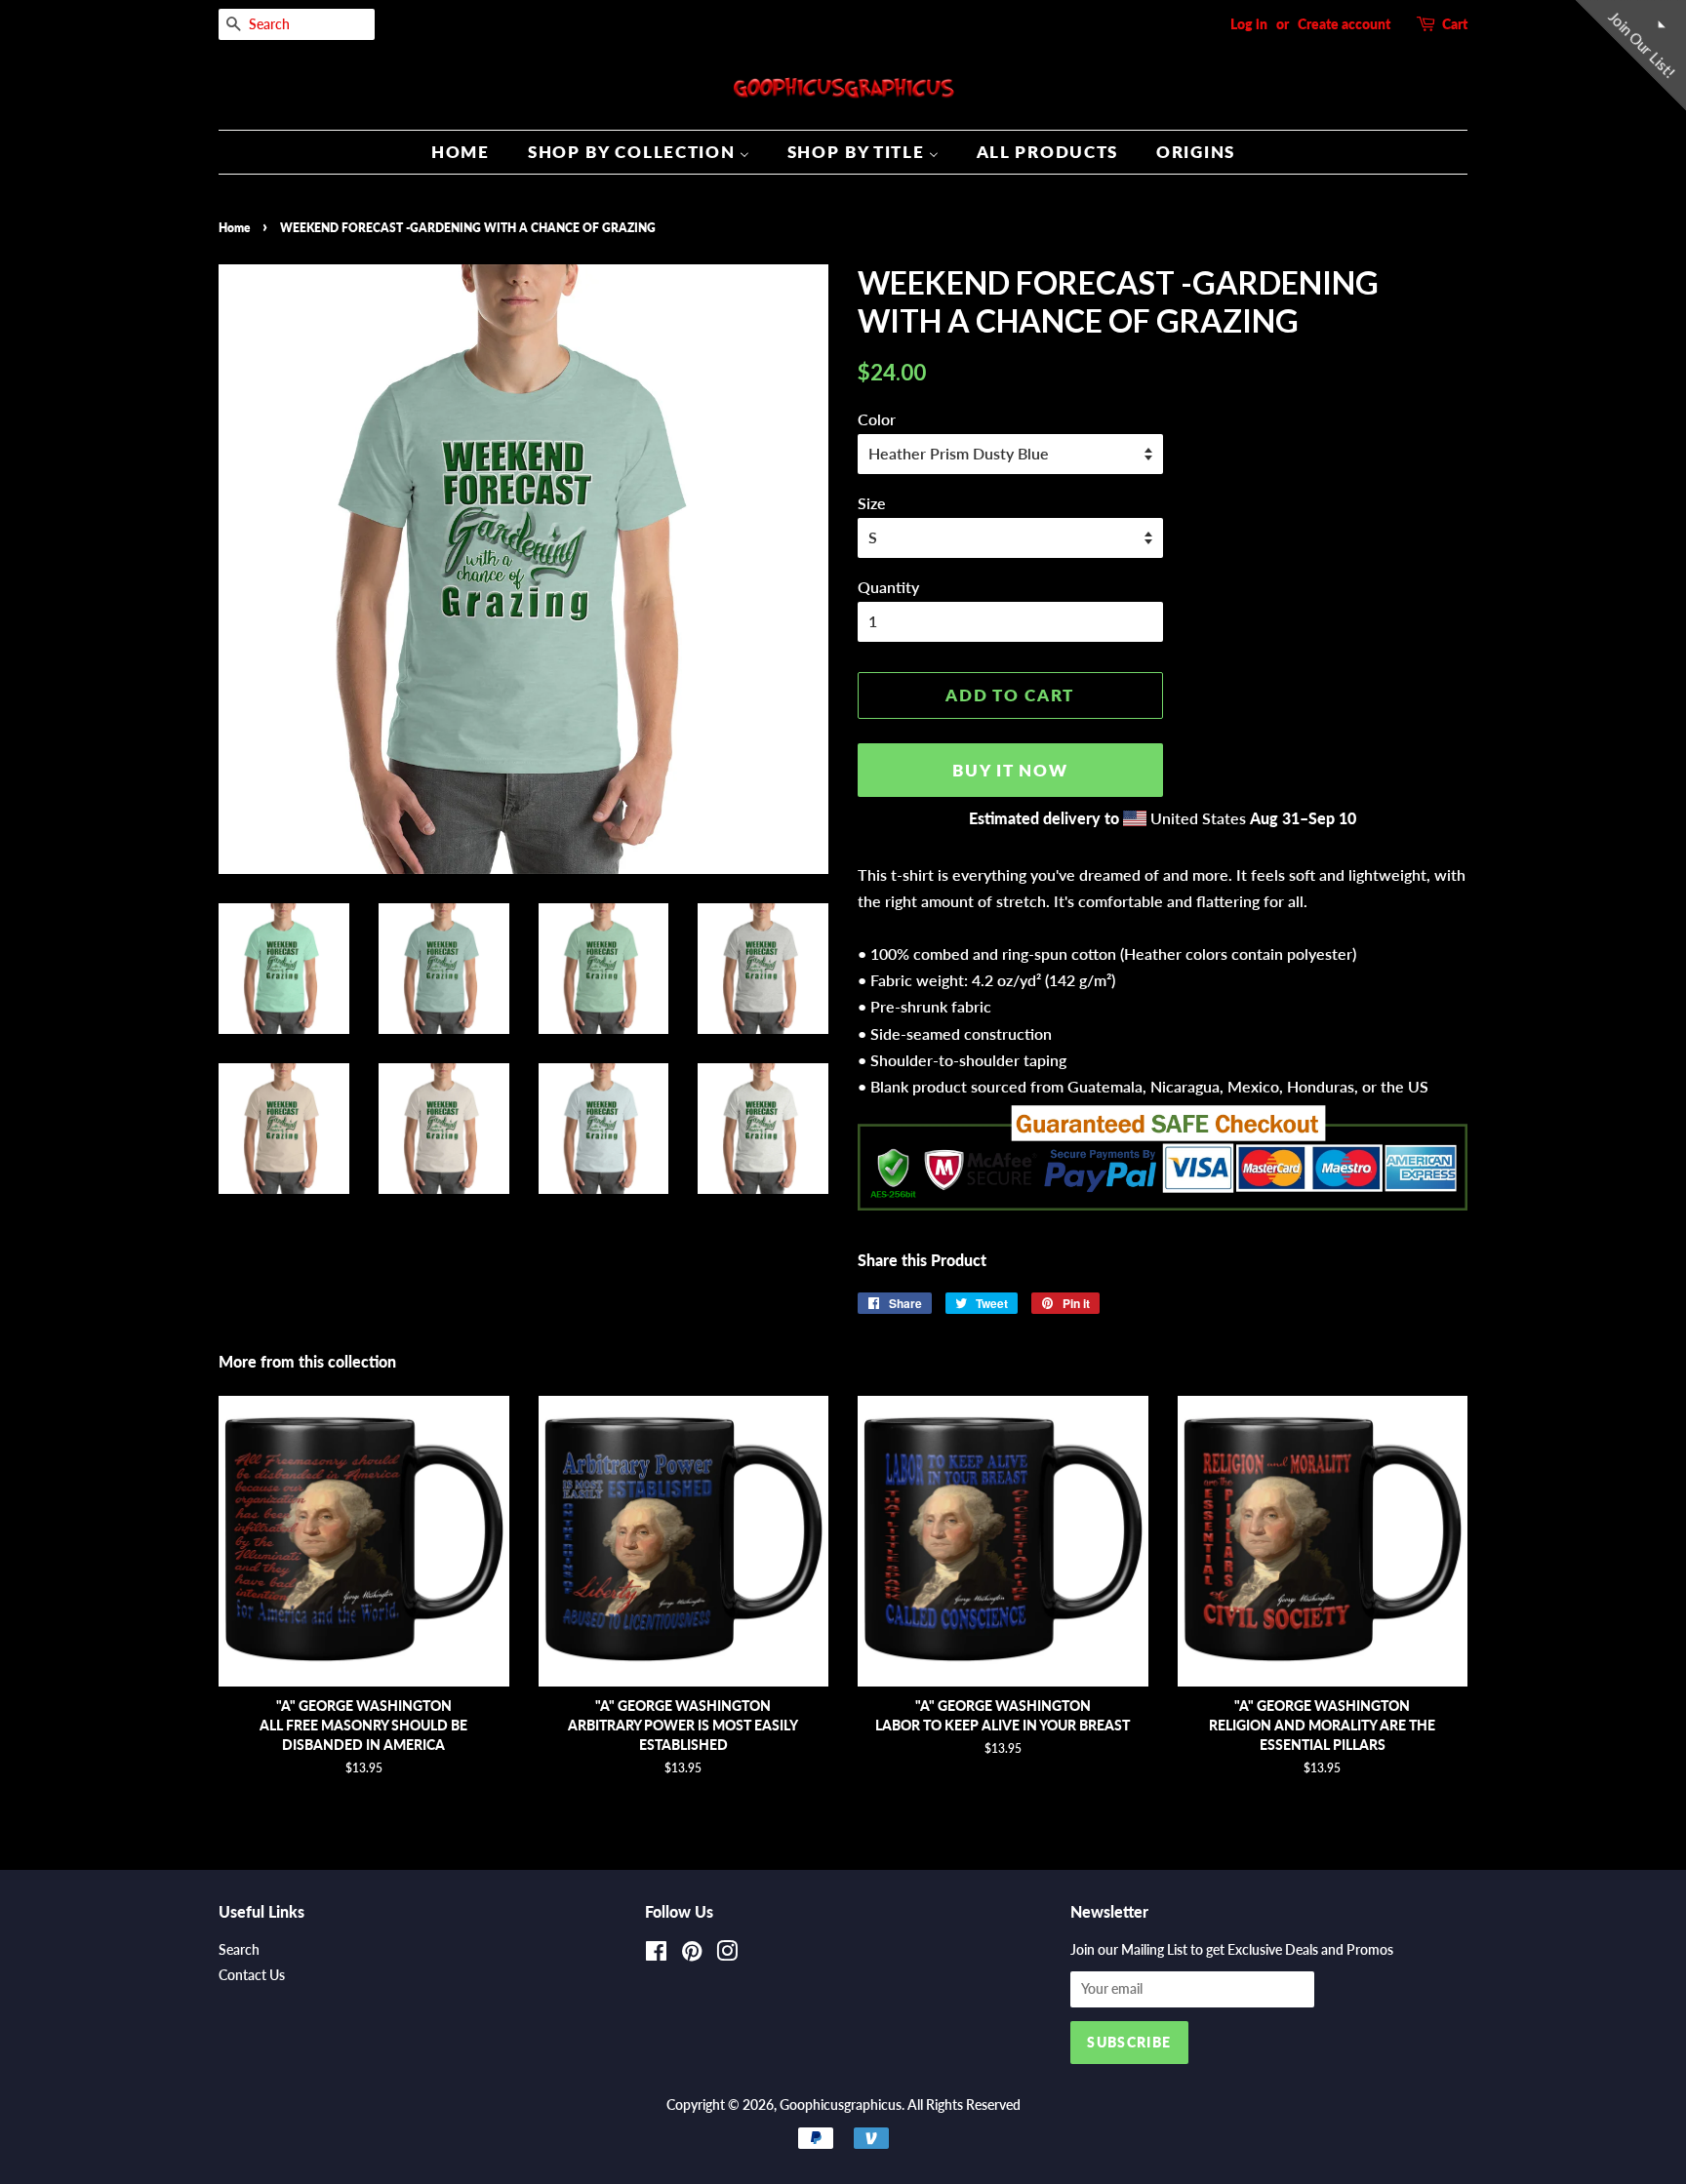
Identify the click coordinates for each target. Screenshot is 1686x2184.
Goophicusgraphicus (841, 2105)
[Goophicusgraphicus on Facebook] (656, 1955)
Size (872, 503)
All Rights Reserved (964, 2105)
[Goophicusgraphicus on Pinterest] (692, 1955)
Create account (1344, 24)
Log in (1249, 24)
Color (877, 419)
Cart (1455, 24)
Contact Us (252, 1975)
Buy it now (1010, 770)
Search (239, 1950)
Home (234, 228)
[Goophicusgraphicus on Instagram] (727, 1955)
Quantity (888, 587)
